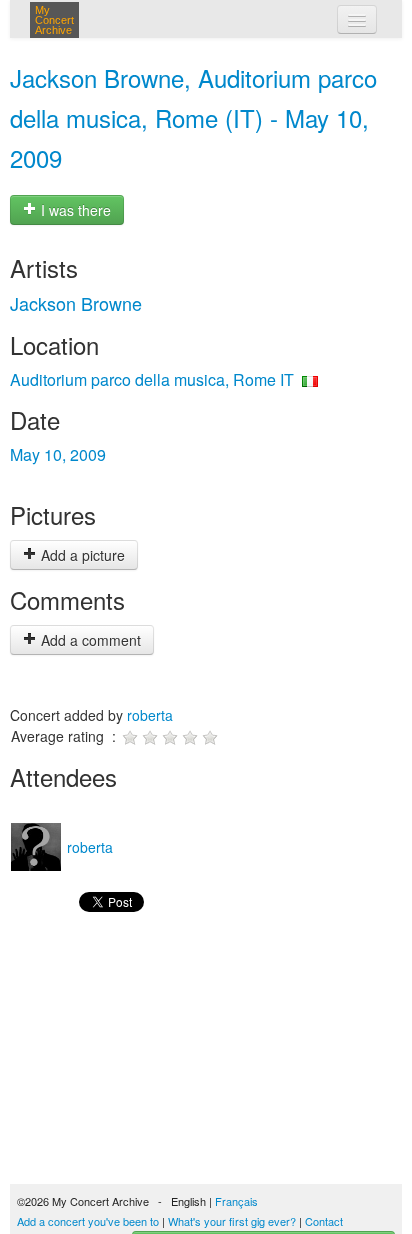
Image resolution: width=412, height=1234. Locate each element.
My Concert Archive (54, 20)
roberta (150, 715)
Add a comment (89, 640)
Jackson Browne (76, 303)
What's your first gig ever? (232, 1221)
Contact (324, 1221)
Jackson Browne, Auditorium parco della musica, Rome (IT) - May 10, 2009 (193, 117)
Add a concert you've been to (88, 1221)
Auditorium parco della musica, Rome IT (152, 379)
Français (236, 1201)
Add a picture (81, 555)
